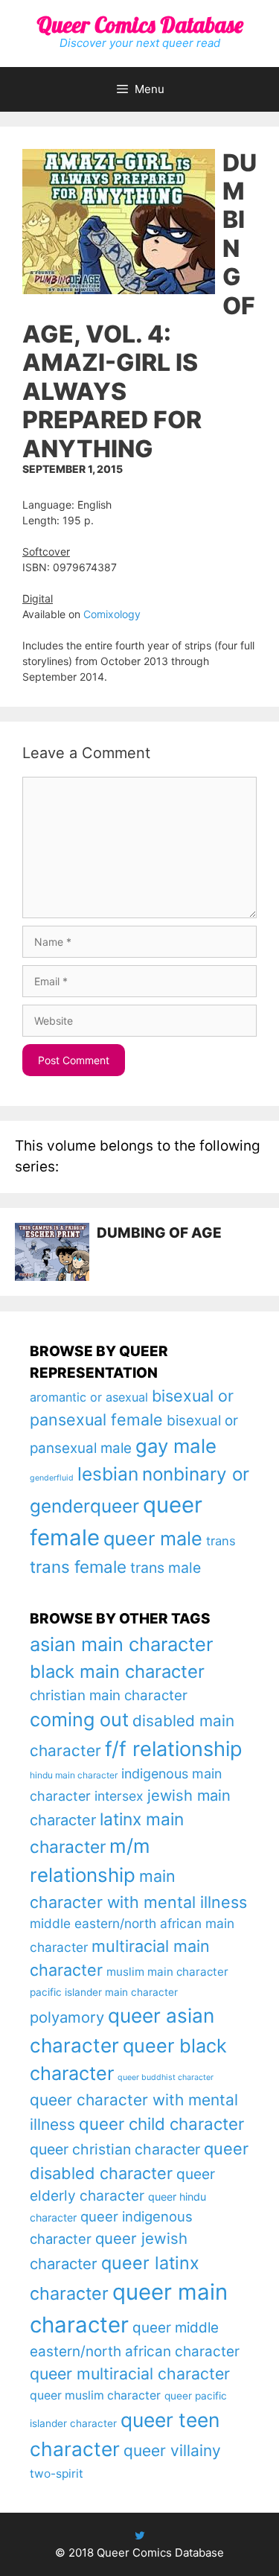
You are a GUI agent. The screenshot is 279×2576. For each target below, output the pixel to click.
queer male (153, 1538)
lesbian (108, 1474)
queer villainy (172, 2451)
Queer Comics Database (140, 25)
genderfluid (52, 1478)
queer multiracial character (130, 2373)
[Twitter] (140, 2535)
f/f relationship (174, 1749)
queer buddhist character (166, 2077)
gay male (176, 1446)
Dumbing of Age (159, 1233)
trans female (78, 1567)
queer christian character (115, 2149)
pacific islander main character (104, 1992)
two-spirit (57, 2474)
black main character (117, 1672)
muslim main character (167, 1972)
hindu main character (74, 1775)
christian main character (109, 1695)
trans (221, 1541)
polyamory (67, 2017)
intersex (119, 1796)
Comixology (112, 614)
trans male (166, 1568)
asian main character (121, 1644)
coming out (79, 1720)
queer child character (161, 2124)
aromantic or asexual (89, 1397)
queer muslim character (95, 2395)
